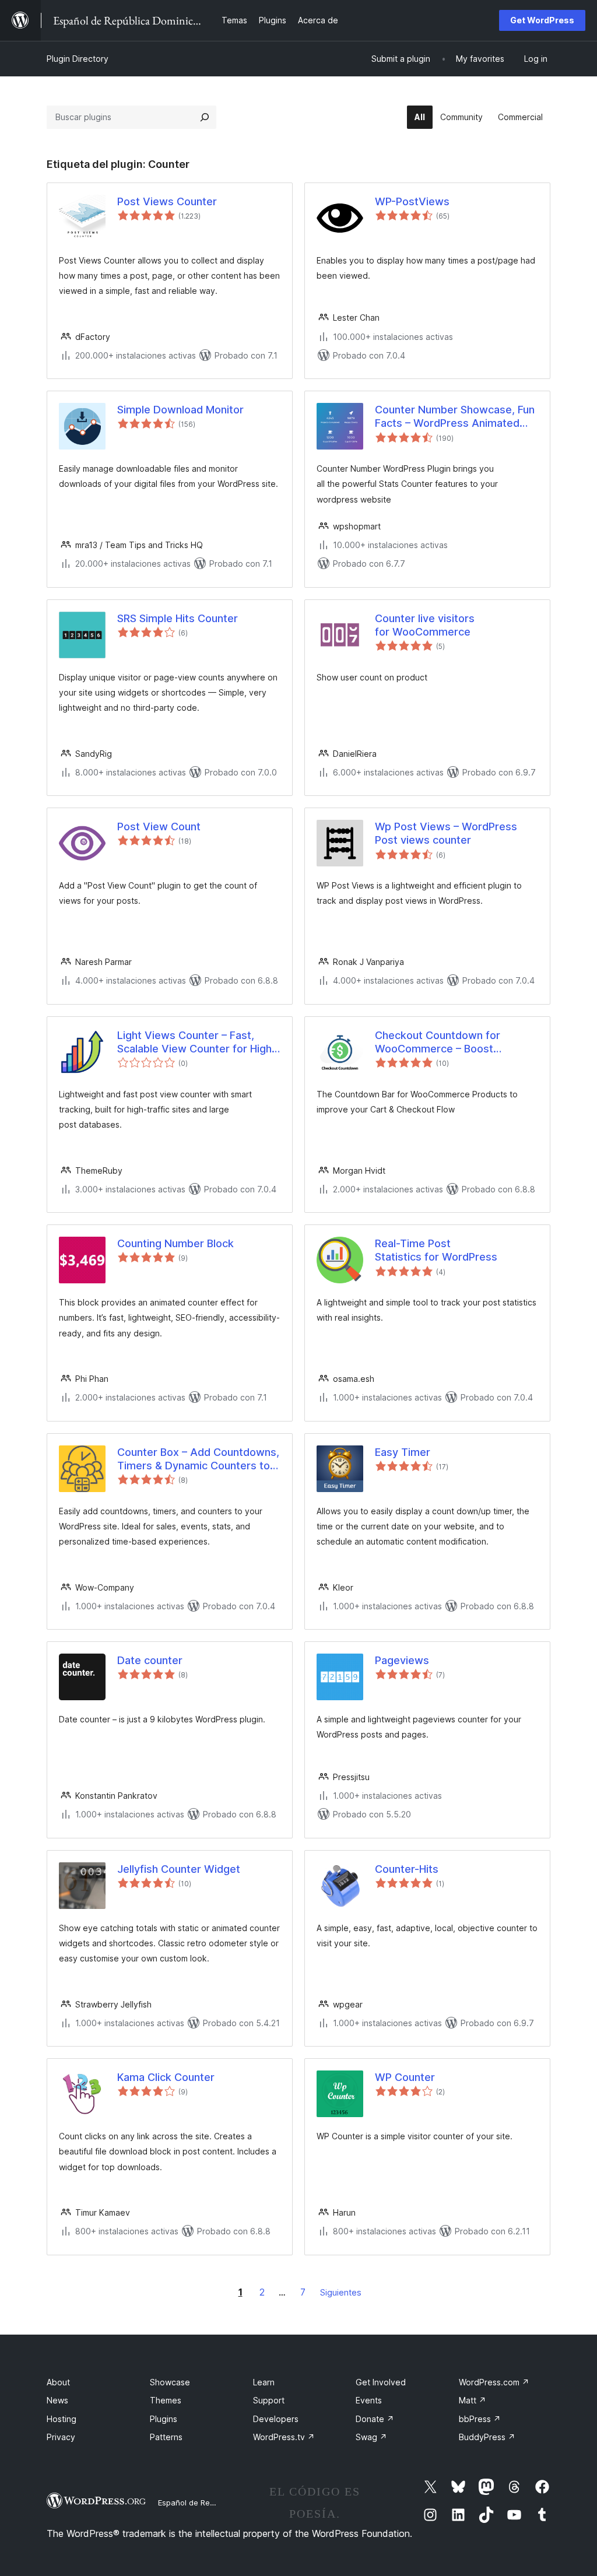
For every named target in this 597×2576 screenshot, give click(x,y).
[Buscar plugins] (205, 117)
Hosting (62, 2419)
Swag (371, 2437)
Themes (166, 2400)
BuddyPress (487, 2437)
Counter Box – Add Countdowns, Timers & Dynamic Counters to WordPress (198, 1459)
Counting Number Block (175, 1243)
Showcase (170, 2382)
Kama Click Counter (166, 2077)
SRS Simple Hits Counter (178, 618)
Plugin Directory (78, 59)
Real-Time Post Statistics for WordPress (436, 1250)
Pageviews (402, 1660)
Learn (264, 2382)
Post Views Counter (167, 201)
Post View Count (159, 827)
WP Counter (405, 2077)
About (58, 2382)
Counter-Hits (407, 1869)
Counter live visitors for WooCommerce (425, 625)
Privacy (61, 2437)
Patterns (166, 2437)
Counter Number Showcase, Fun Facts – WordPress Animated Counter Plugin (455, 417)
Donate (375, 2419)
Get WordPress (542, 20)
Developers (276, 2419)
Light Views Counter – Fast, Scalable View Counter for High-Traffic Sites (197, 1043)
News (57, 2400)
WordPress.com (494, 2382)
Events (369, 2400)
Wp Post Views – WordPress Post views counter (446, 833)
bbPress (480, 2419)
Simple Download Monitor (180, 410)
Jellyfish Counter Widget (179, 1869)
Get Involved (381, 2382)
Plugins (164, 2419)
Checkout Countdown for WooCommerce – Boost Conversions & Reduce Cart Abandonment (444, 1043)
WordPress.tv (284, 2437)
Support (269, 2400)
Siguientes (341, 2292)
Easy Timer (403, 1452)
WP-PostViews (412, 201)
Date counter (150, 1660)
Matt (473, 2400)
